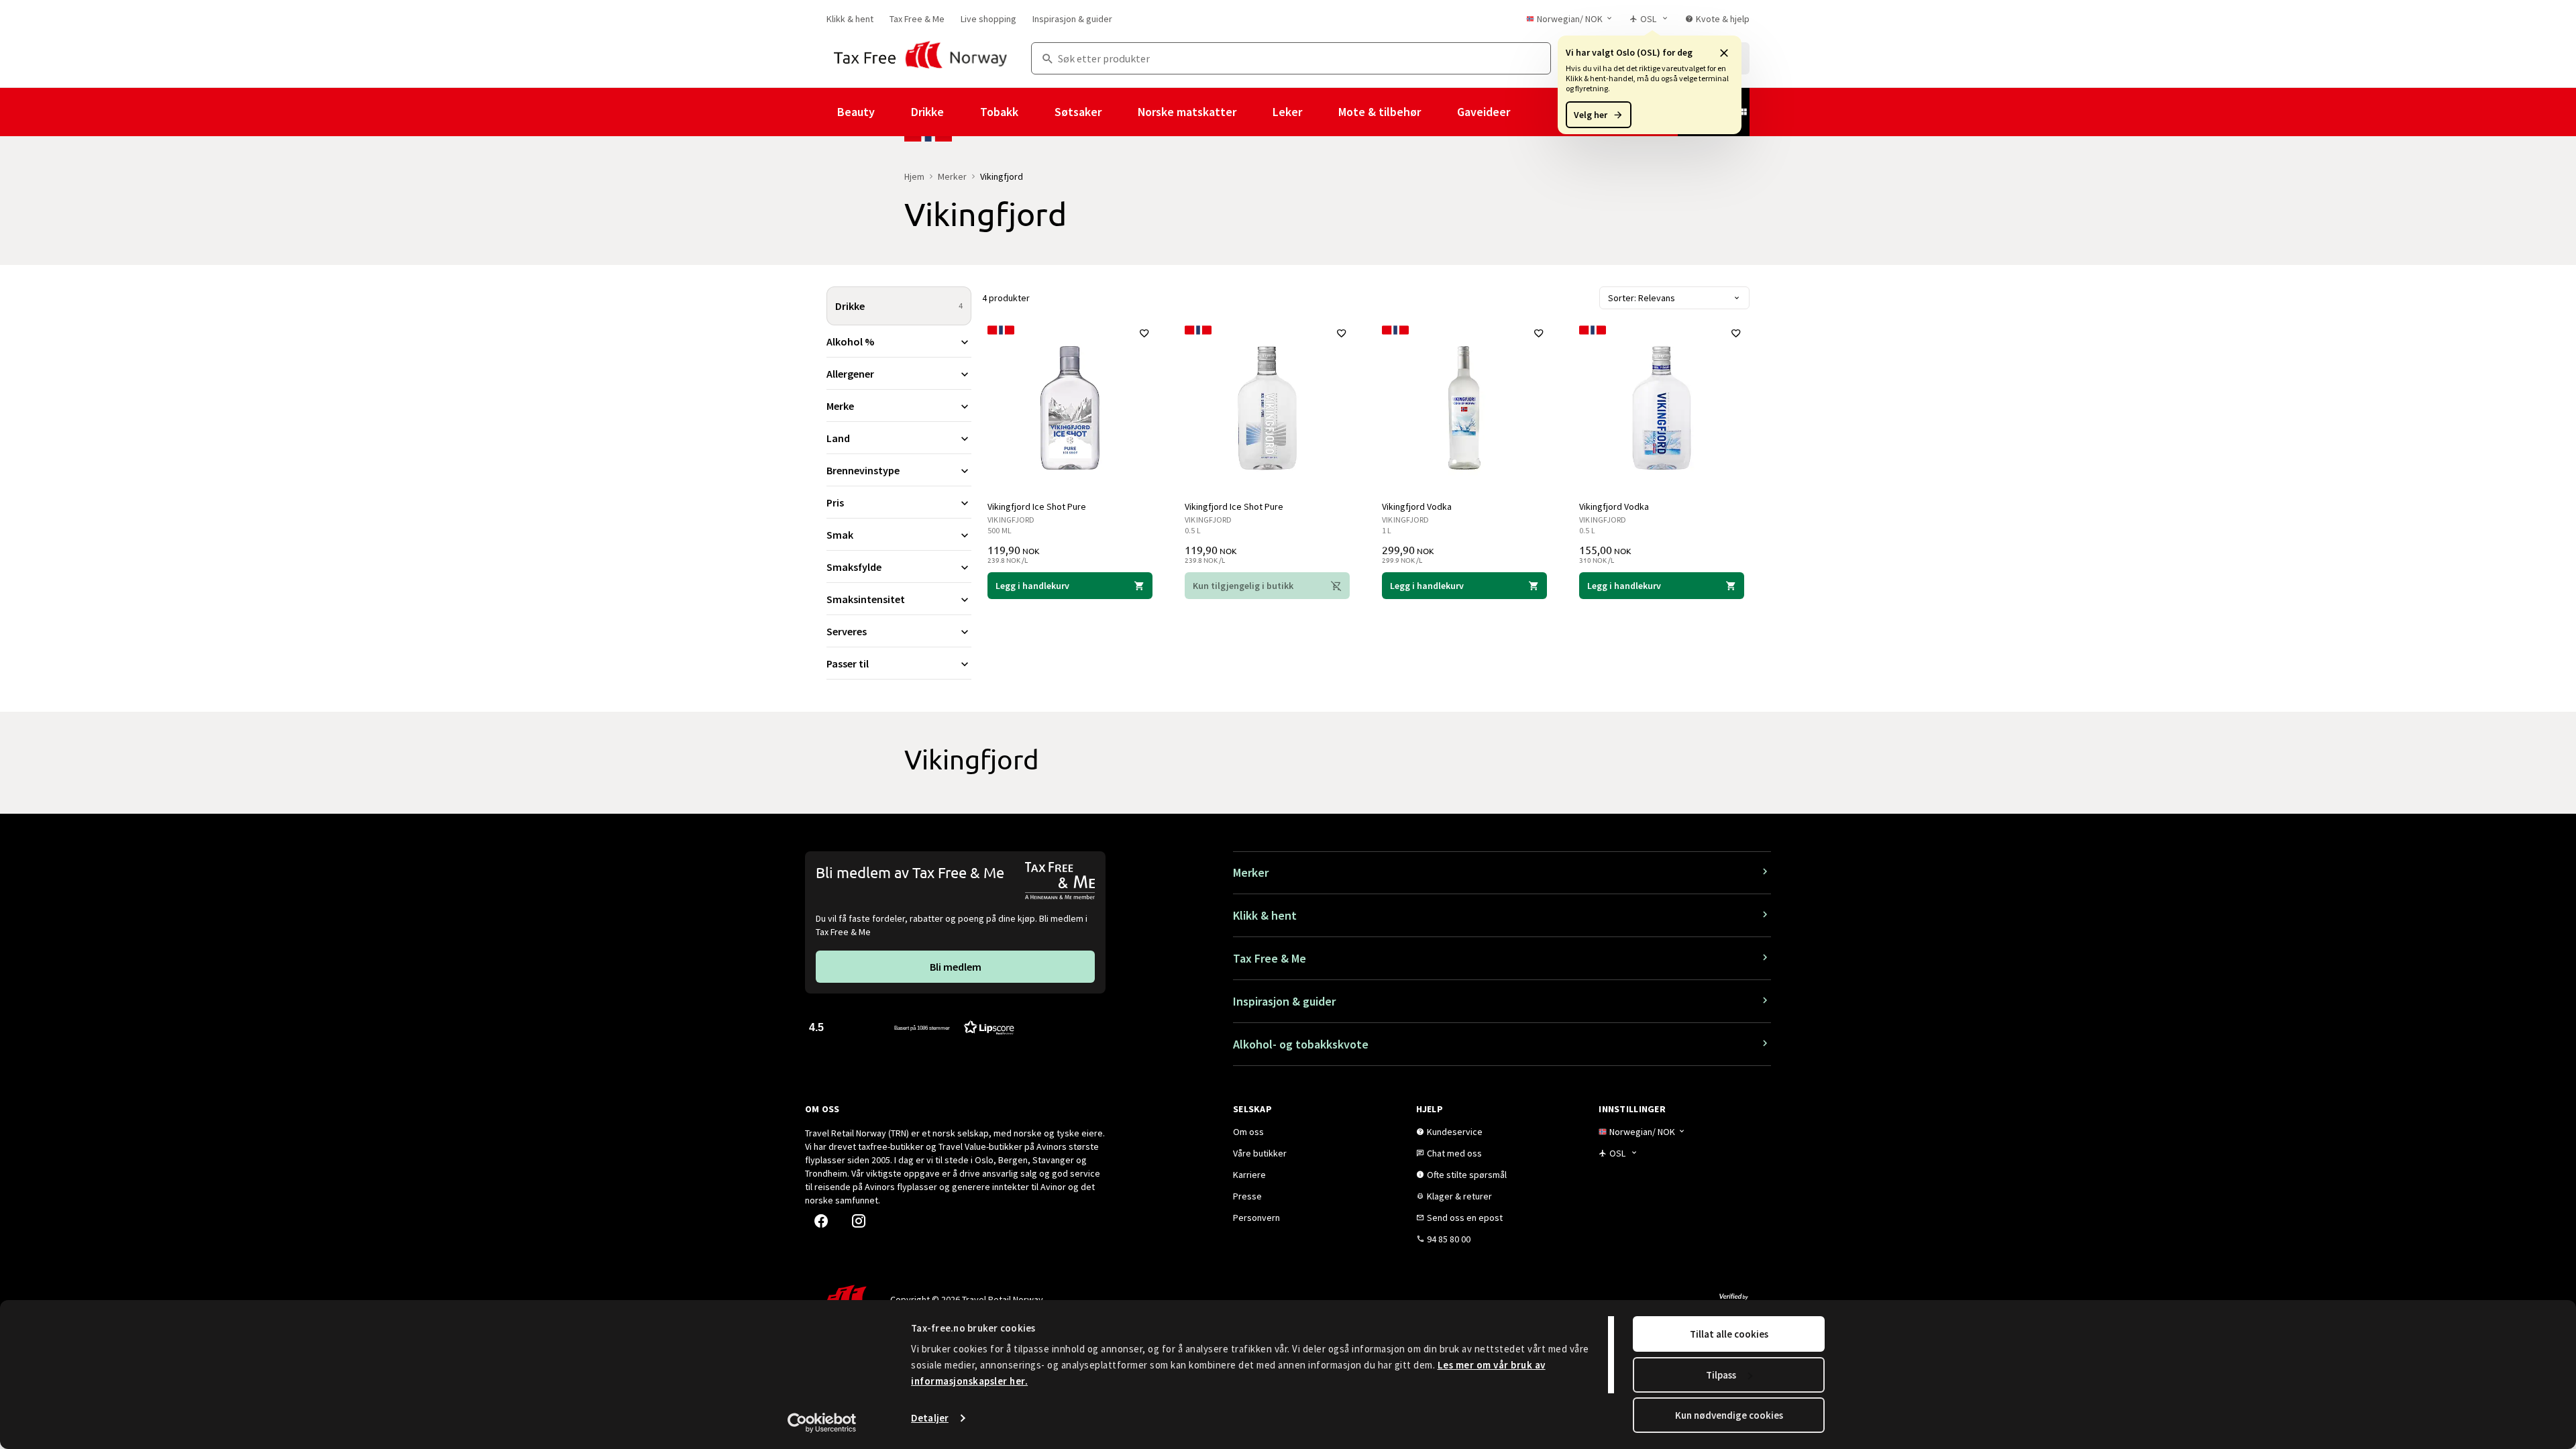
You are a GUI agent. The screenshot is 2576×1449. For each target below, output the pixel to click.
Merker (952, 176)
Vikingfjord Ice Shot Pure (1037, 506)
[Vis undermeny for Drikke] (962, 112)
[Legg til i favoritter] (1144, 333)
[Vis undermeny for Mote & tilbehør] (1439, 112)
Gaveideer (1484, 112)
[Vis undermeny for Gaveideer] (1528, 112)
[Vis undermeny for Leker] (1320, 112)
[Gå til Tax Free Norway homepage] (921, 58)
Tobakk (999, 112)
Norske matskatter (1187, 112)
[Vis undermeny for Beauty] (893, 112)
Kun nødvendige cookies (1729, 1415)
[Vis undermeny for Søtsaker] (1120, 112)
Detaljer (930, 1418)
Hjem (914, 176)
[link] (850, 19)
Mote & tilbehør (1380, 112)
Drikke (927, 112)
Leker (1287, 112)
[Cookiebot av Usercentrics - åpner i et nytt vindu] (822, 1423)
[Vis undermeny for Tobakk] (1036, 112)
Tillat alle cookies (1729, 1334)
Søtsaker (1078, 112)
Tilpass (1721, 1375)
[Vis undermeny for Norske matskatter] (1254, 112)
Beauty (856, 112)
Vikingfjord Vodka (1417, 506)
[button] (1724, 52)
